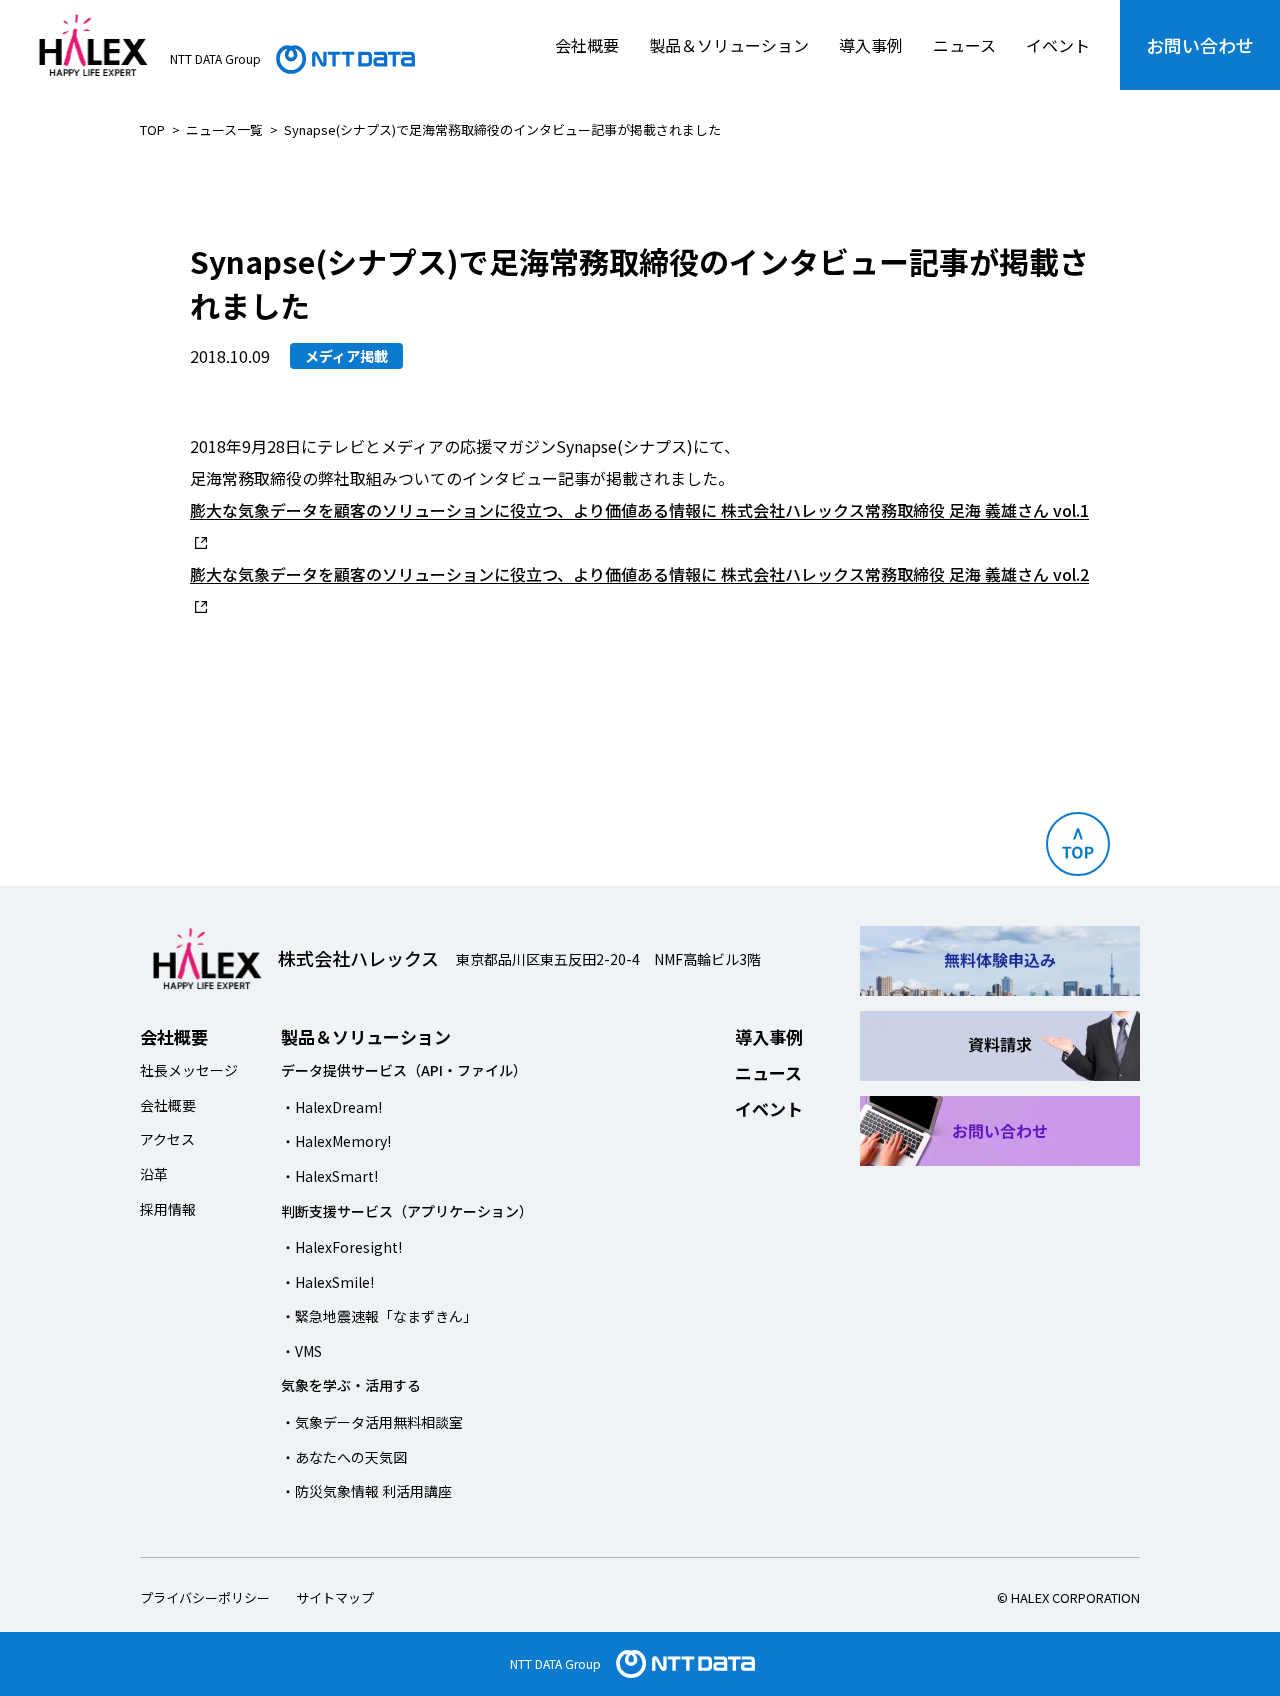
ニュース (964, 45)
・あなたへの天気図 (344, 1457)
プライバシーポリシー (205, 1597)
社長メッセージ (189, 1070)
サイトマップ (335, 1597)
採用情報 (168, 1209)
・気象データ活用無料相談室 (372, 1422)
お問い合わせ (1200, 45)
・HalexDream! (331, 1107)
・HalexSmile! (327, 1282)
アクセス (167, 1139)
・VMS (301, 1351)
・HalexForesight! (341, 1247)
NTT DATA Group (555, 1663)
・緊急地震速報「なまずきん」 (379, 1316)
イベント (1058, 45)
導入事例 (871, 45)
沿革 (154, 1174)
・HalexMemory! (336, 1141)
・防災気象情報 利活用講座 (366, 1491)
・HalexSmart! (329, 1176)
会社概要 (587, 45)
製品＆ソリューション (729, 45)
